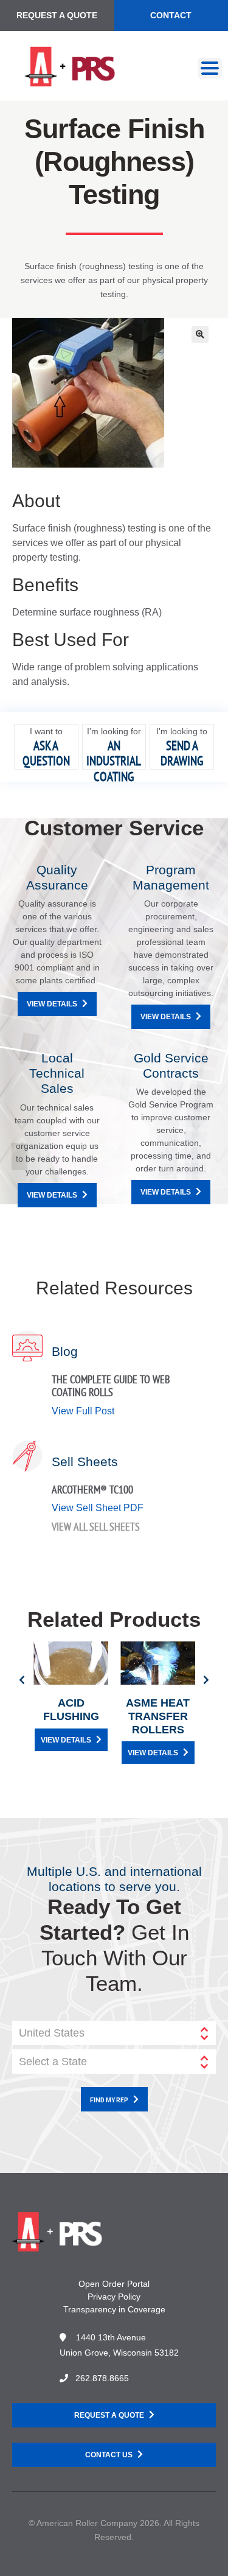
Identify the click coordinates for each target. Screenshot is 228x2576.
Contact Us (109, 2455)
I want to (46, 731)
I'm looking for (114, 731)
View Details (52, 1004)
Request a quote (109, 2415)
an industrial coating (114, 761)
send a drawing (182, 753)
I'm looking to (182, 731)
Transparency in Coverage (114, 2309)
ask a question (46, 753)
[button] (200, 334)
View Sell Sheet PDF (98, 1508)
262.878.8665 (102, 2378)
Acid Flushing (71, 1710)
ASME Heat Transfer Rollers (158, 1716)
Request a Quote (57, 15)
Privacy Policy (114, 2297)
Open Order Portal (114, 2284)
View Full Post (83, 1411)
